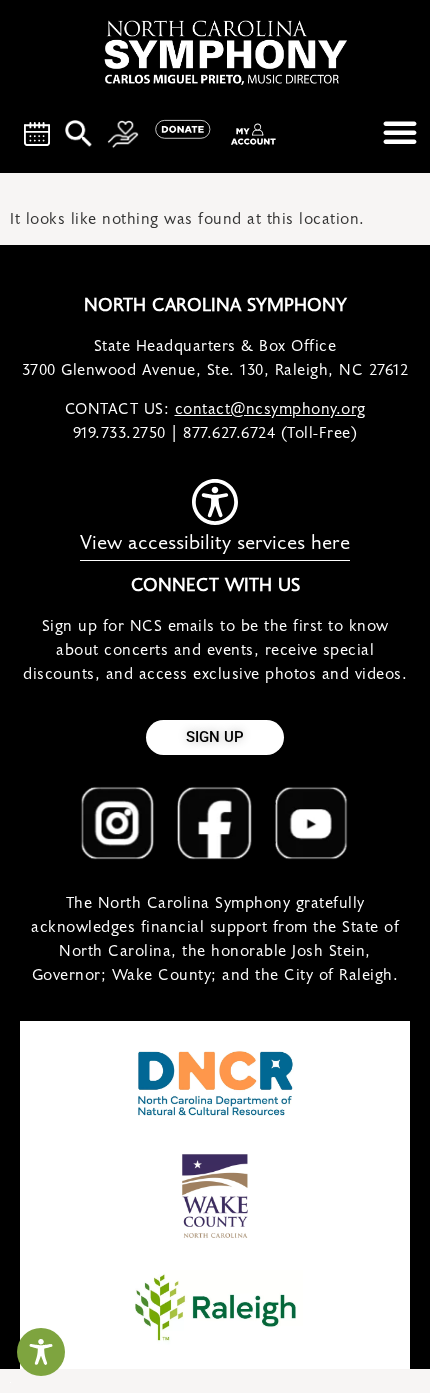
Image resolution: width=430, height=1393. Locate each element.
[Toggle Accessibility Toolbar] (41, 1352)
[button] (400, 132)
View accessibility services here (215, 543)
